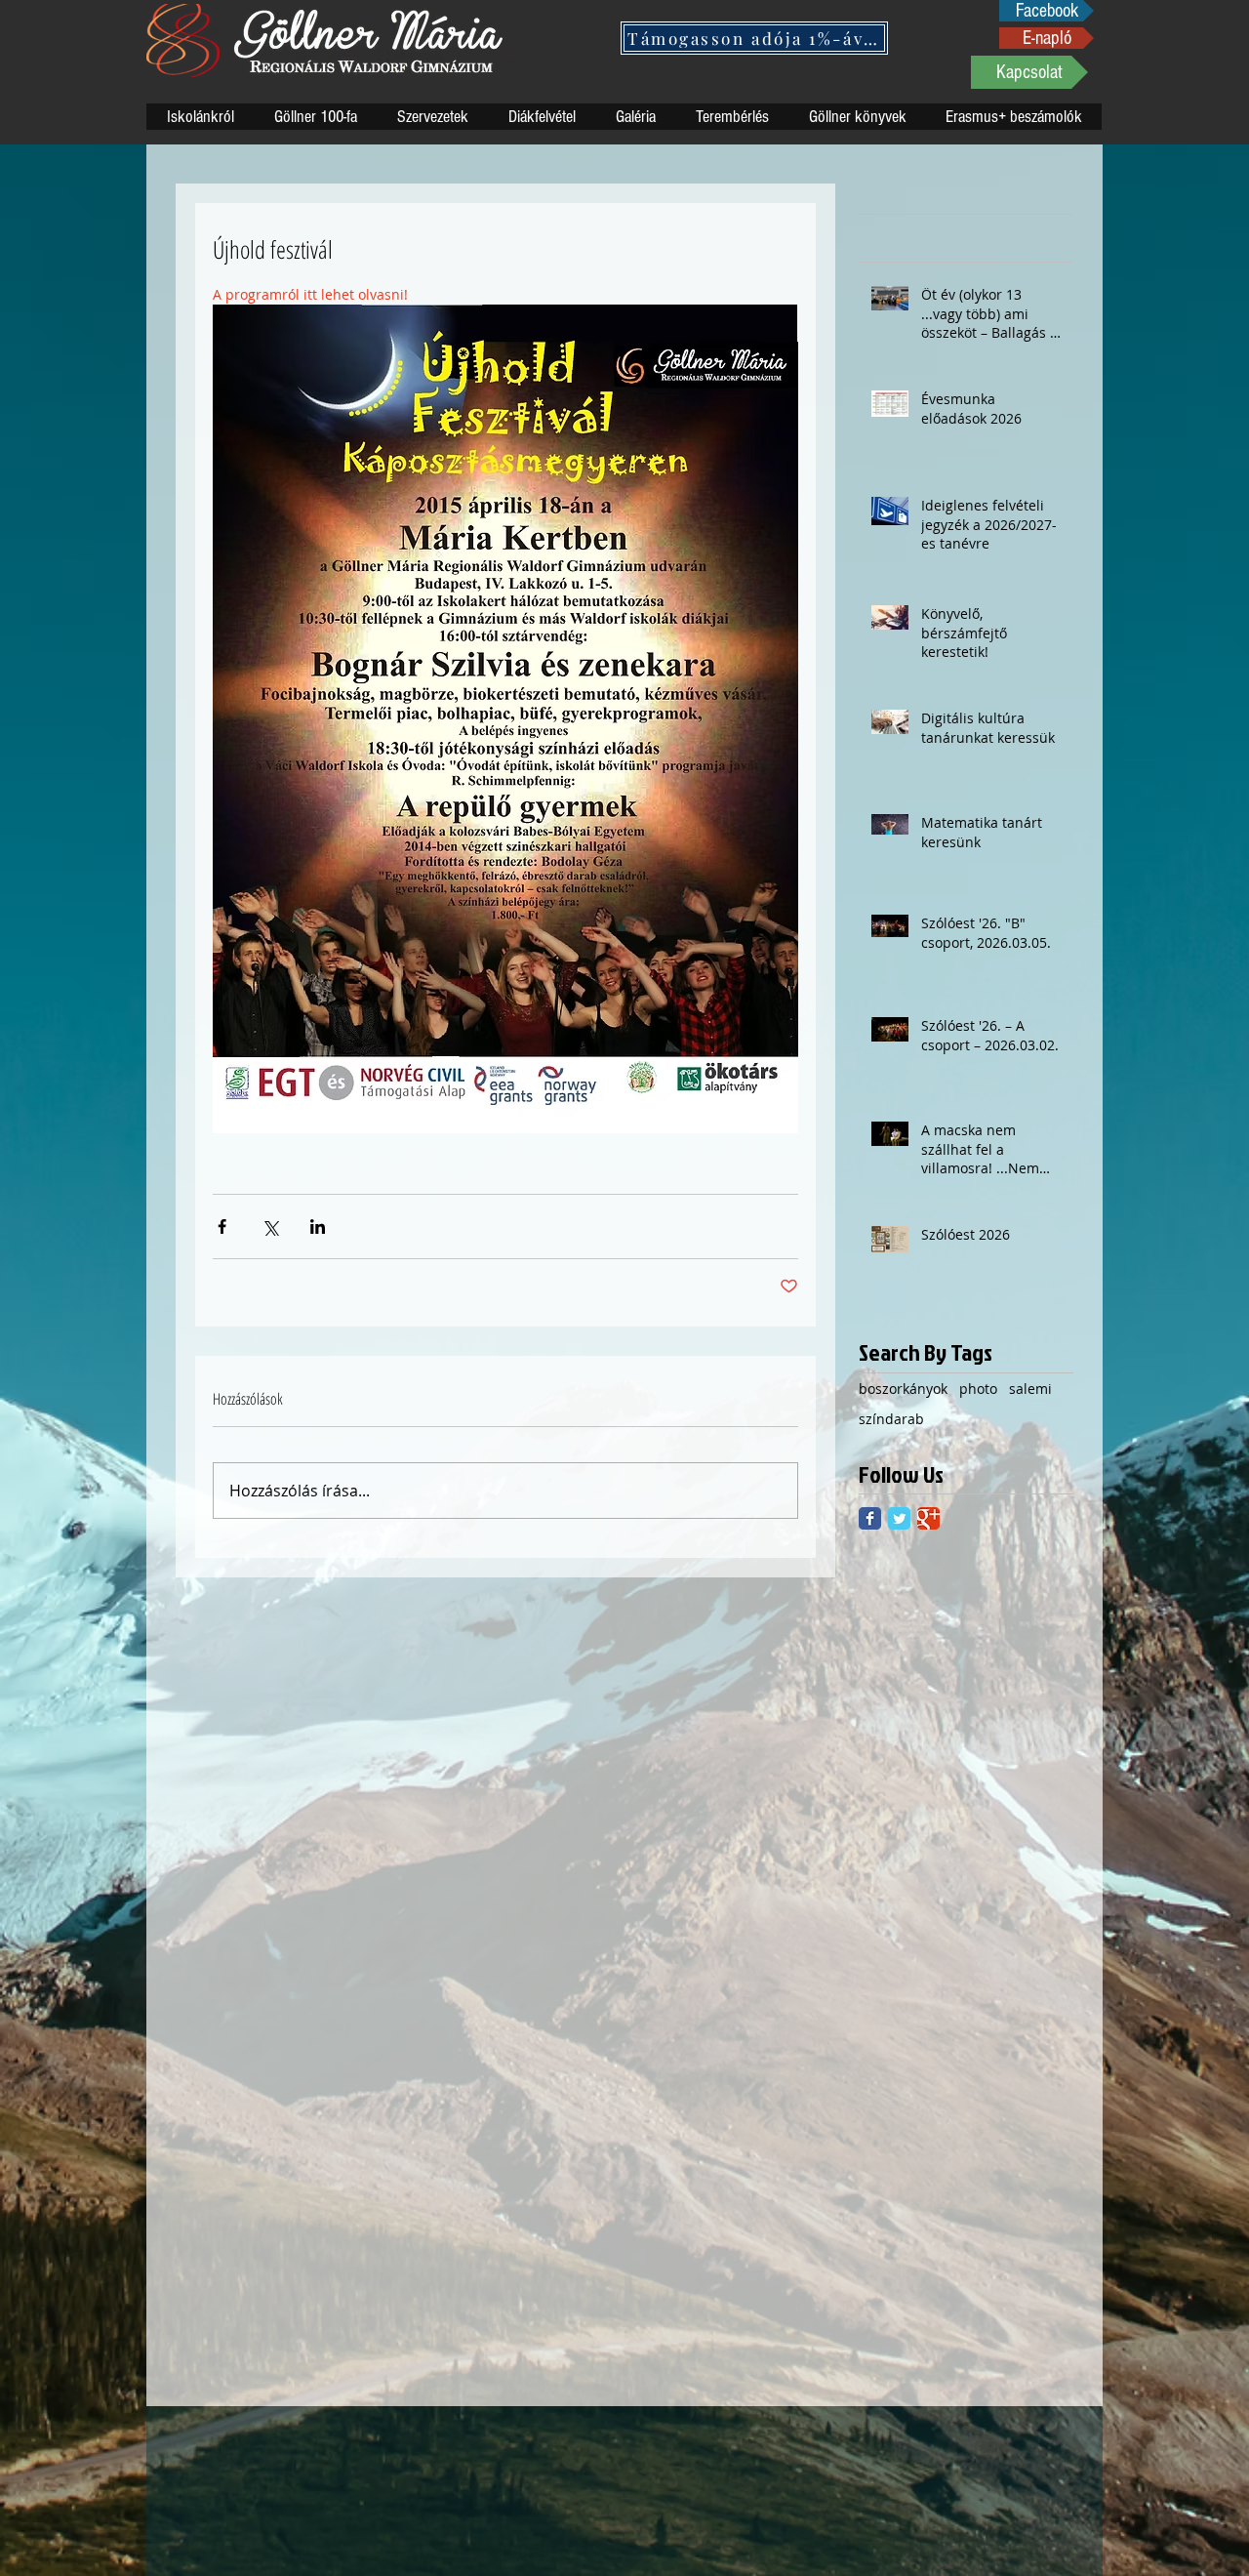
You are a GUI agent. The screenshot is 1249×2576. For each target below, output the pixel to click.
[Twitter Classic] (899, 1518)
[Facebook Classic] (870, 1518)
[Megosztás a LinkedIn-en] (318, 1227)
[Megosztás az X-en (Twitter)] (270, 1227)
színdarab (891, 1419)
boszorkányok (903, 1389)
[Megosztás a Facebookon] (222, 1227)
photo (978, 1389)
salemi (1030, 1389)
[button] (754, 38)
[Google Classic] (928, 1518)
